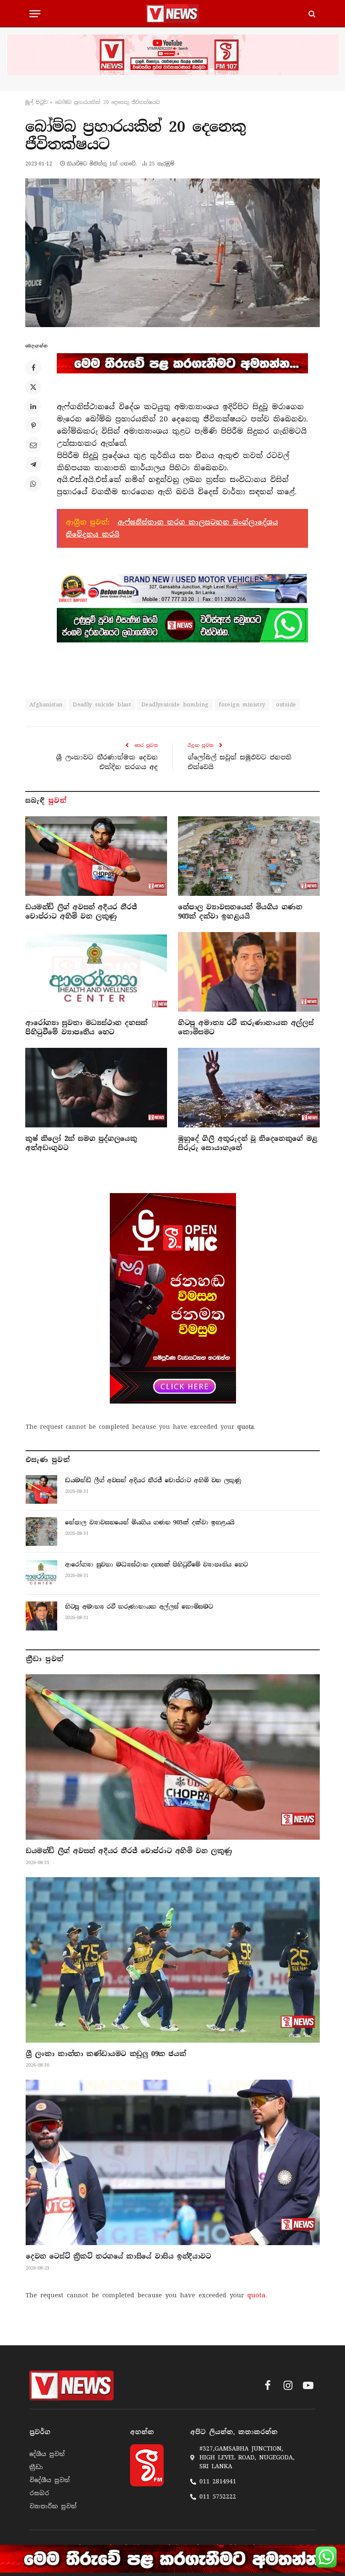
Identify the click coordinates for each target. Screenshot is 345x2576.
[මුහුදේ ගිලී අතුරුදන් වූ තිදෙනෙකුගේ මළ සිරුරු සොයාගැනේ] (249, 1088)
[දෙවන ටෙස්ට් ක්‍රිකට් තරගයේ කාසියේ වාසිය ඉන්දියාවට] (173, 2162)
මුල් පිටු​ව (36, 102)
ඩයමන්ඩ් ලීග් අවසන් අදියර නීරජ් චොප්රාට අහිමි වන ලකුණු (81, 912)
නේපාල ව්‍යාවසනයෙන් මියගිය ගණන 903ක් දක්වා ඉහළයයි (240, 912)
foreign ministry (242, 705)
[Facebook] (33, 368)
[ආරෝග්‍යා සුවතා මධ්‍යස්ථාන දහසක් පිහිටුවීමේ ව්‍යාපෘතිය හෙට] (96, 972)
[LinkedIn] (33, 406)
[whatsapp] (182, 625)
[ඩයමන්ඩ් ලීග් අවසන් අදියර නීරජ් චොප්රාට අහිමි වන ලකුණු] (96, 856)
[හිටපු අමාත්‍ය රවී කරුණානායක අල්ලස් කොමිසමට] (249, 972)
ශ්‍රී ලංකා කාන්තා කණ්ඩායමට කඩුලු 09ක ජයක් (106, 2054)
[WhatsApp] (33, 484)
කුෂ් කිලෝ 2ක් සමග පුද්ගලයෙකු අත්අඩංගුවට (81, 1143)
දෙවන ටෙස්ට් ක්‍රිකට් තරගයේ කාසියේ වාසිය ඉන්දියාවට (118, 2256)
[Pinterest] (33, 426)
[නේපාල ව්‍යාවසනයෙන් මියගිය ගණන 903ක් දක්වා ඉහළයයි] (249, 856)
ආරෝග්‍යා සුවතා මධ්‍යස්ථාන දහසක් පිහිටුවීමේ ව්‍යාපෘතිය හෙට (86, 1027)
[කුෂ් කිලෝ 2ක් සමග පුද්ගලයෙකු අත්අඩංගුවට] (96, 1088)
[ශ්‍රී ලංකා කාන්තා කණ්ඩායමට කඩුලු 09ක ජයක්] (173, 1960)
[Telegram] (33, 464)
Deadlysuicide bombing (175, 705)
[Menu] (35, 14)
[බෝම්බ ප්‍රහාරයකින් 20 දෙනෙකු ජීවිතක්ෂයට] (172, 253)
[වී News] (172, 14)
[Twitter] (33, 387)
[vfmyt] (172, 55)
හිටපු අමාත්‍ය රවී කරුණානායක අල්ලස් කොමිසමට (246, 1027)
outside (286, 705)
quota (246, 1427)
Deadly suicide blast (102, 705)
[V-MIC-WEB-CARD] (173, 1298)
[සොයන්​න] (311, 14)
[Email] (33, 445)
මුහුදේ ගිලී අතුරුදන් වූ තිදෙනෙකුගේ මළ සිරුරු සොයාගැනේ (248, 1143)
